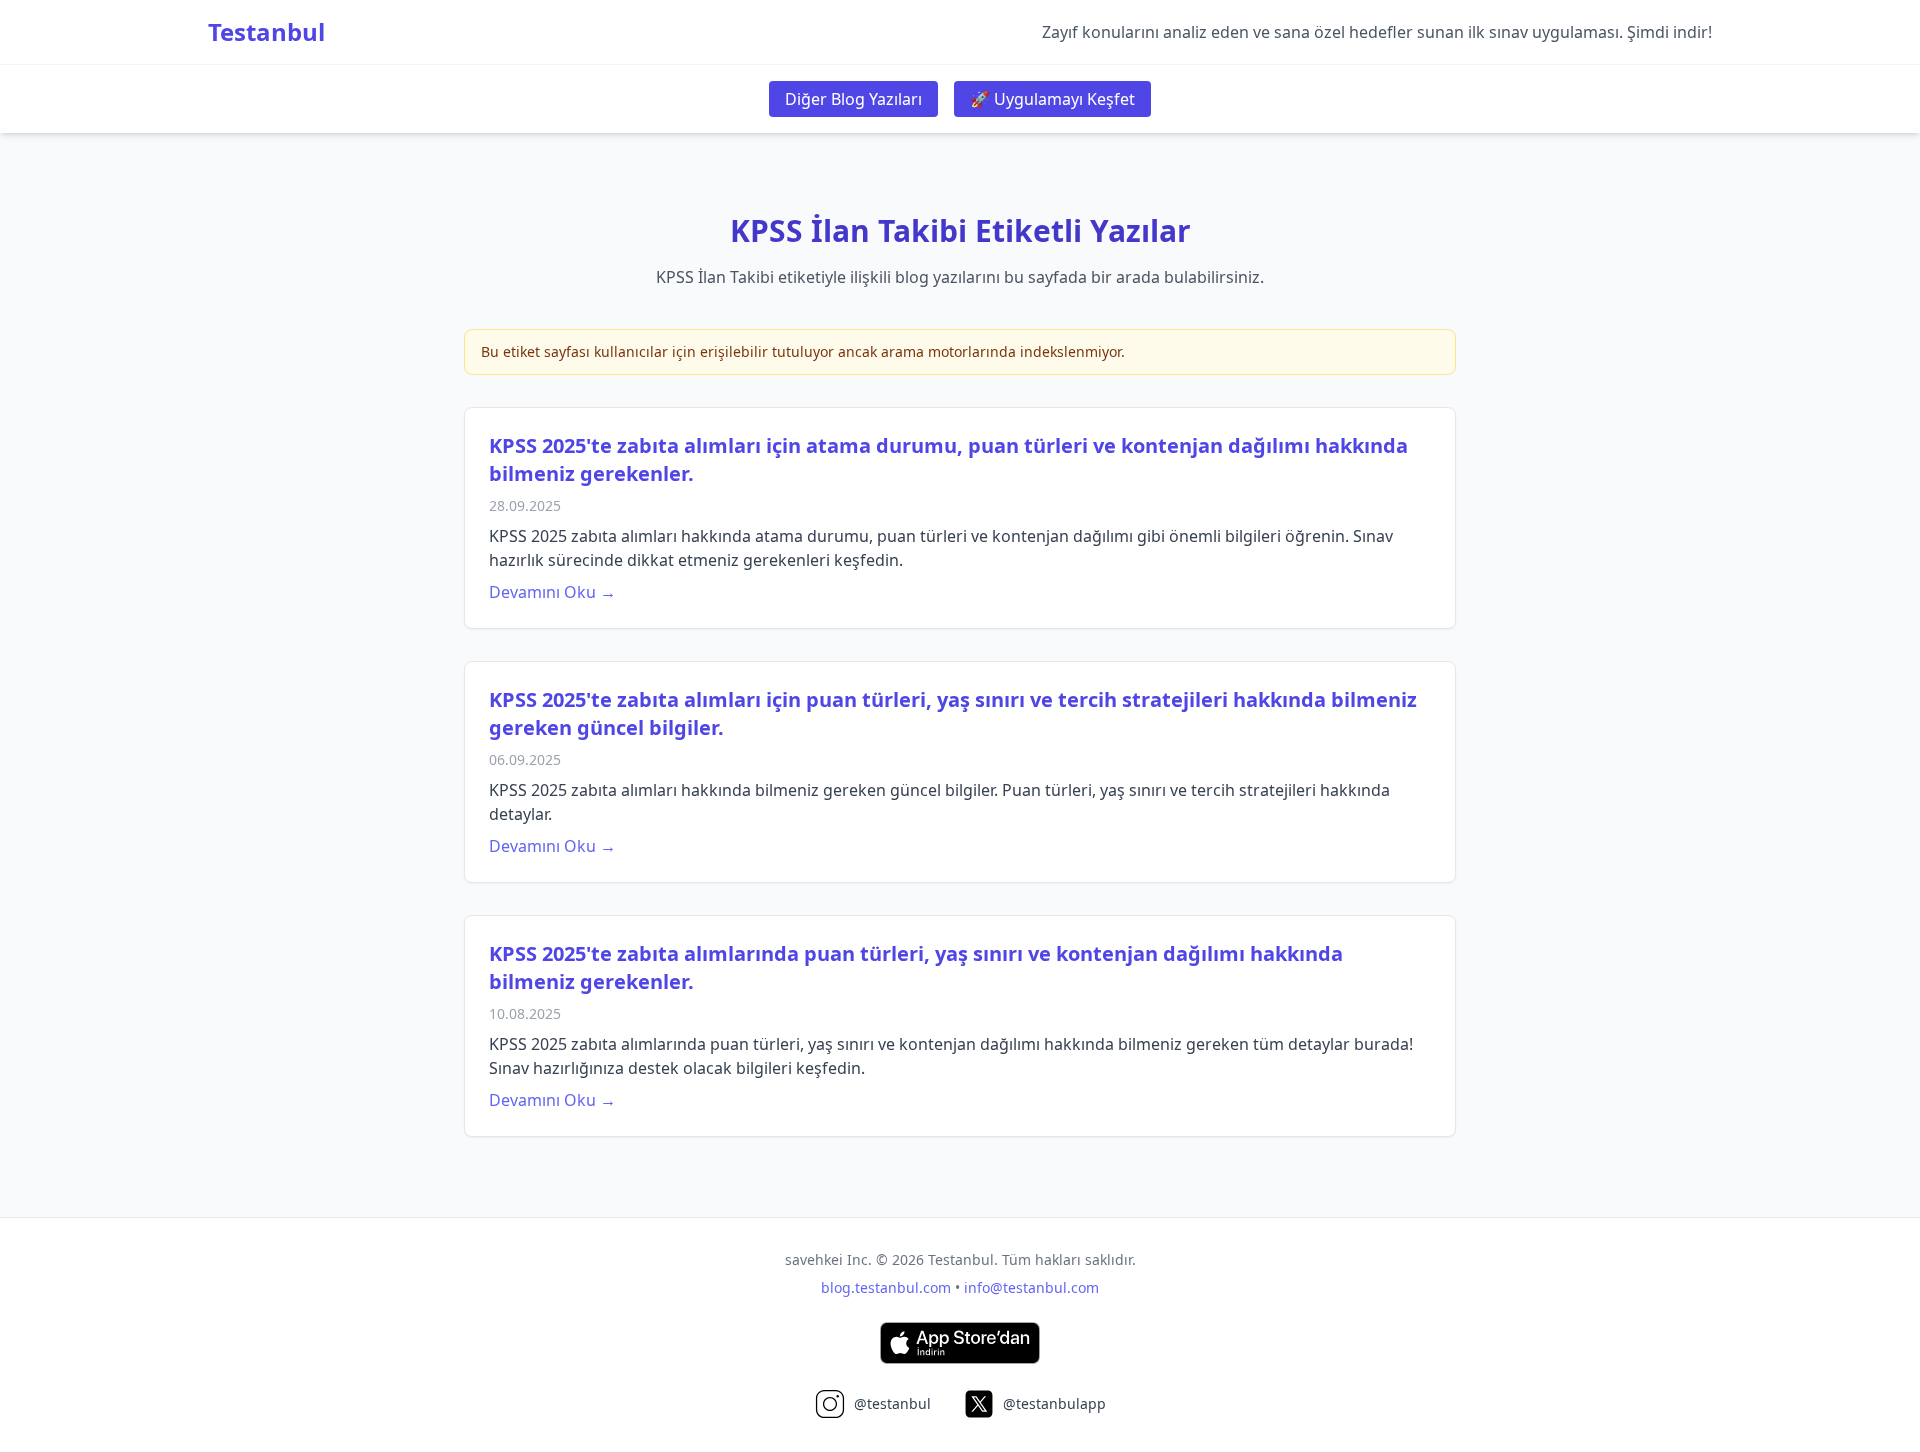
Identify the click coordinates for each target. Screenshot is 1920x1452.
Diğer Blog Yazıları (853, 99)
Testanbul (266, 32)
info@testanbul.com (1031, 1287)
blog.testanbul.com (886, 1287)
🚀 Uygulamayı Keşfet (1052, 99)
